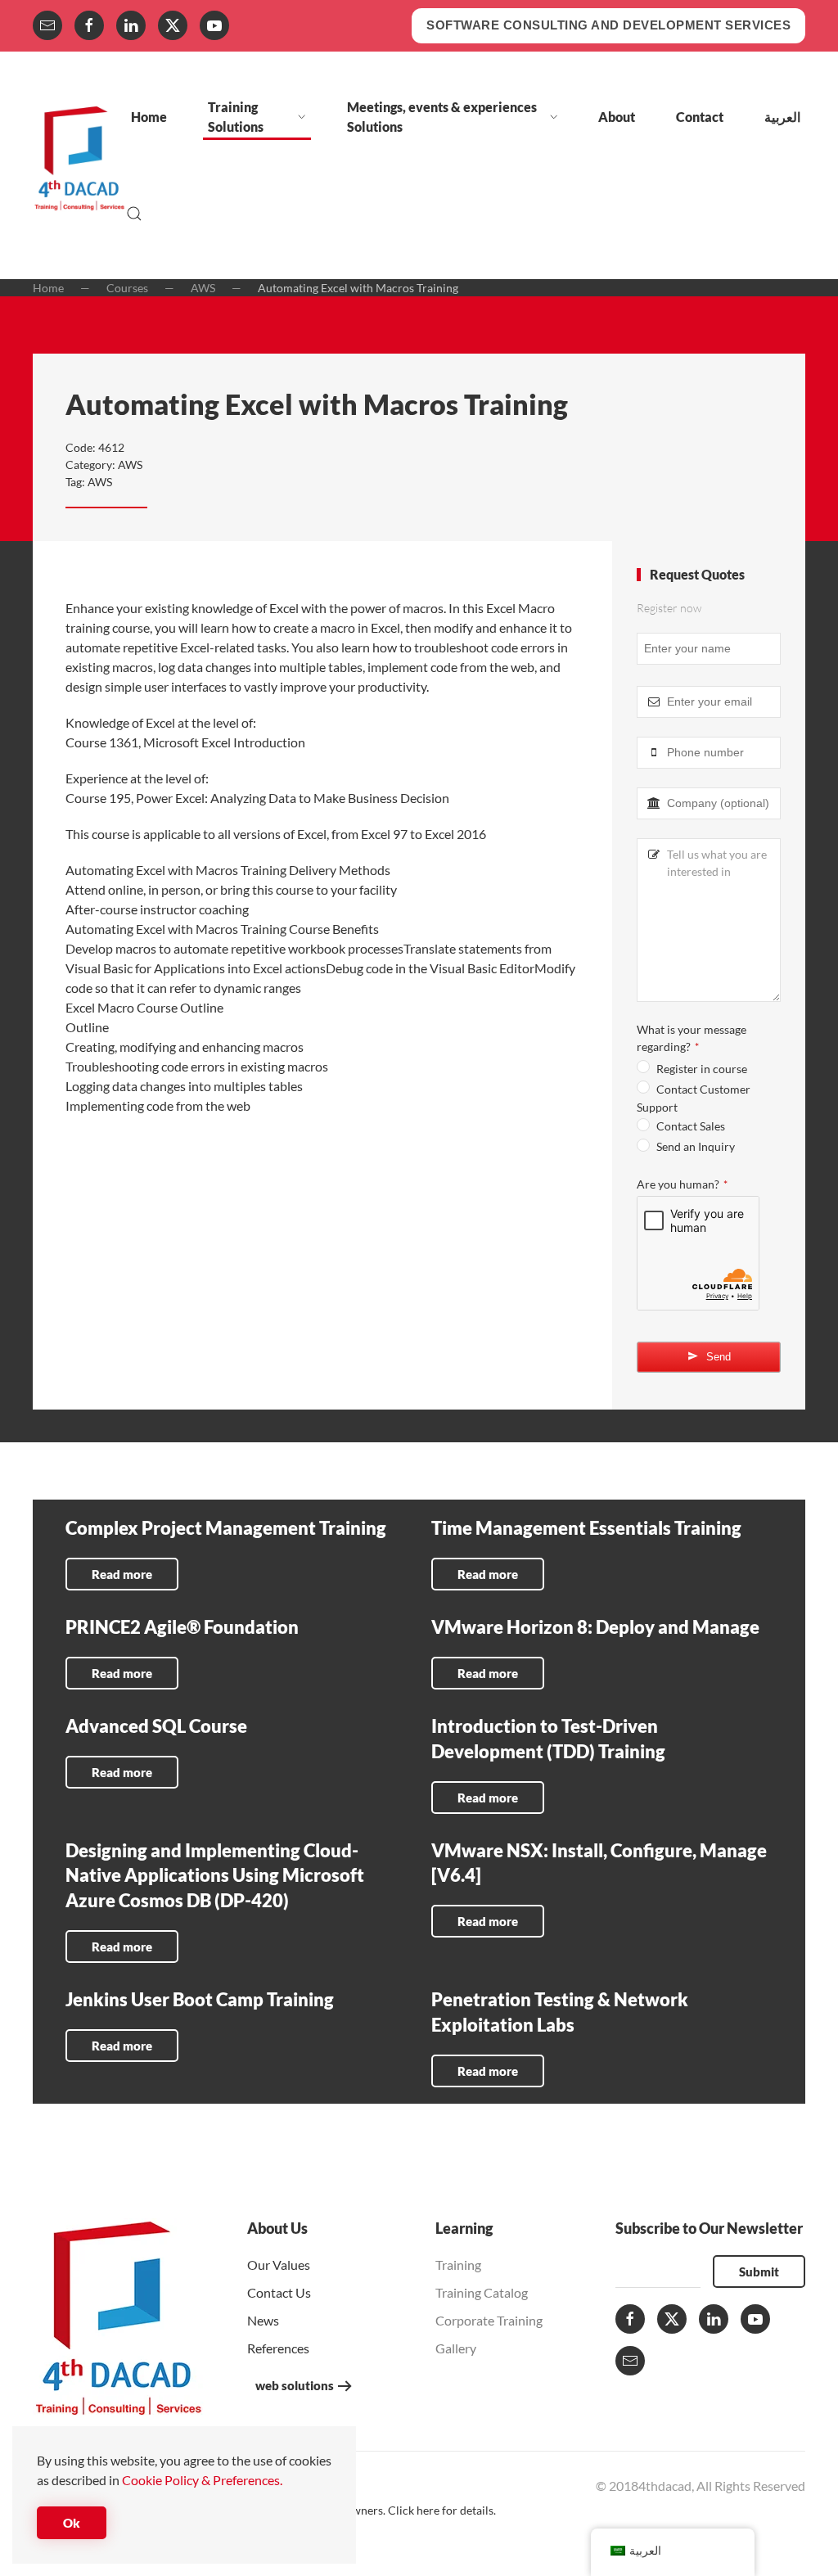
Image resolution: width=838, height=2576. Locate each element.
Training (458, 2265)
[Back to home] (79, 165)
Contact (700, 117)
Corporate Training (489, 2320)
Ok (72, 2523)
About (617, 117)
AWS (130, 465)
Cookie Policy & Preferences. (202, 2480)
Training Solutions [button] (236, 117)
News (263, 2320)
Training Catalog (482, 2292)
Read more (122, 1574)
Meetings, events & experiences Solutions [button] (442, 117)
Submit (759, 2271)
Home (149, 117)
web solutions (295, 2385)
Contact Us (279, 2292)
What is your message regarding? (692, 1038)
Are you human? (682, 1184)
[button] (134, 214)
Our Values (279, 2265)
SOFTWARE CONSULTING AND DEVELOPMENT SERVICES (608, 25)
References (278, 2348)
